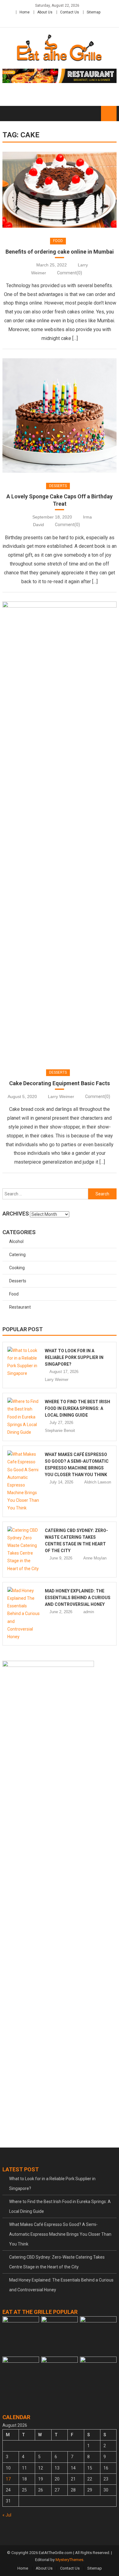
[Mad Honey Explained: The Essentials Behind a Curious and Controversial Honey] (24, 1614)
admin (89, 1612)
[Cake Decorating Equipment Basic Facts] (60, 830)
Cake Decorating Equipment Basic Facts (60, 1083)
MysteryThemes (69, 2560)
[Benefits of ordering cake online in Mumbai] (60, 190)
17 (8, 2479)
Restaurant (20, 1307)
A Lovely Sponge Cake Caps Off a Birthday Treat (60, 500)
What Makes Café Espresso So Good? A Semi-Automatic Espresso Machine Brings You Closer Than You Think (60, 2234)
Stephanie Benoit (60, 1431)
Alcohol (16, 1241)
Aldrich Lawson (98, 1482)
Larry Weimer (61, 1097)
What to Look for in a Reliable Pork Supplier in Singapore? (74, 1357)
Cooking (17, 1268)
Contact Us (70, 12)
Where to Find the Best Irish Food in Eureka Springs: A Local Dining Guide (78, 1408)
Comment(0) (70, 273)
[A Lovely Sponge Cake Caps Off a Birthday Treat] (60, 415)
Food (58, 241)
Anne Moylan (95, 1558)
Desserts (58, 486)
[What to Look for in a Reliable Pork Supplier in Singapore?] (24, 1362)
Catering (17, 1255)
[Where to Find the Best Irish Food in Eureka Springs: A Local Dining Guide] (24, 1417)
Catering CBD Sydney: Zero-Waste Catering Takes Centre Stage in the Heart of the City (57, 2262)
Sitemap (94, 12)
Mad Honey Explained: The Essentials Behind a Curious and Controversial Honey (78, 1598)
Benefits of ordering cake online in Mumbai (60, 252)
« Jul (7, 2515)
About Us (45, 12)
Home (25, 12)
